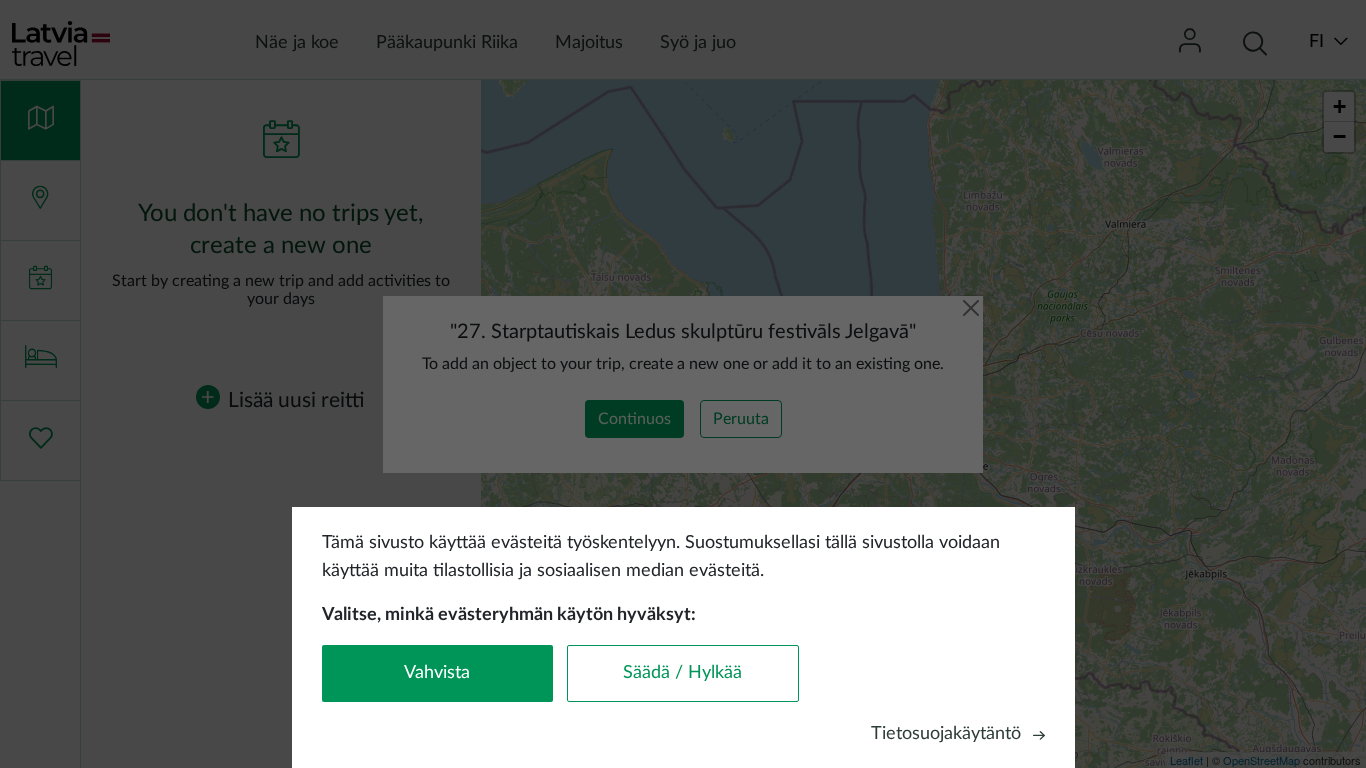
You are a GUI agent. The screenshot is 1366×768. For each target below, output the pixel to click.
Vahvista (437, 673)
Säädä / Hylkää (682, 673)
